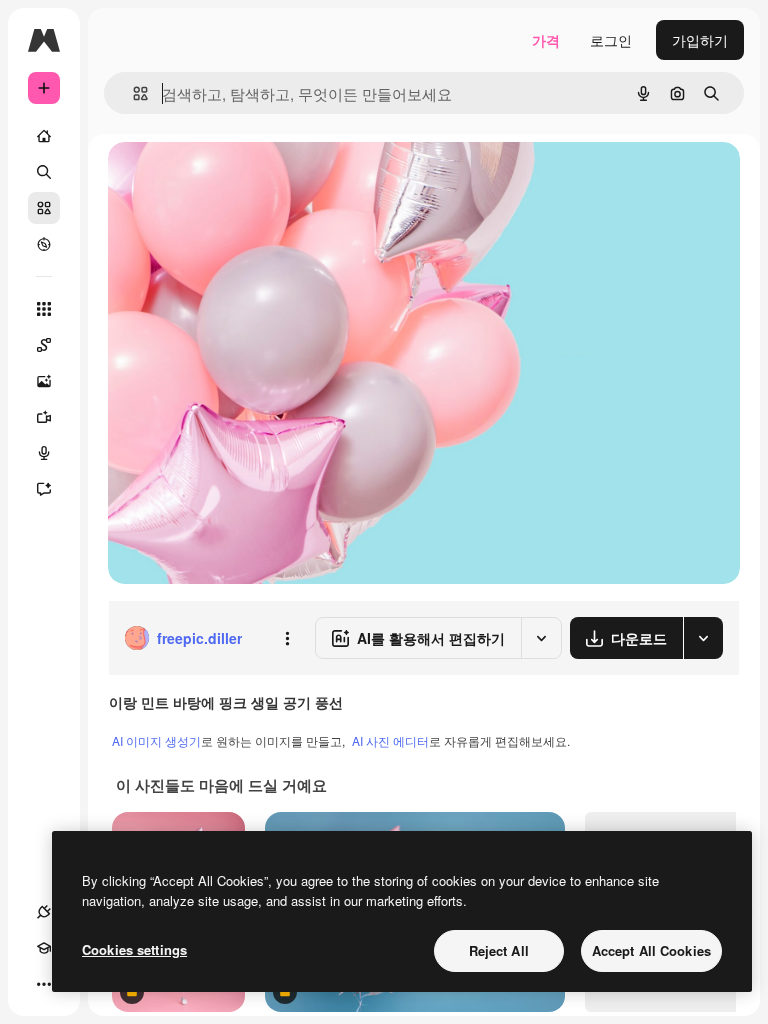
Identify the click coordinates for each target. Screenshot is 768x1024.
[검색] (44, 172)
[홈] (44, 136)
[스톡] (44, 208)
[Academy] (44, 948)
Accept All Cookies (651, 950)
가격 (546, 40)
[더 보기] (44, 984)
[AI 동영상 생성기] (44, 417)
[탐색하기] (44, 244)
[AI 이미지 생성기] (44, 381)
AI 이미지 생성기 (156, 740)
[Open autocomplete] (132, 93)
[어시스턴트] (44, 489)
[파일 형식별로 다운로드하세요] (703, 638)
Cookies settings (134, 949)
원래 (223, 179)
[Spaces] (44, 345)
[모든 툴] (44, 309)
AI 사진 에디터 (390, 740)
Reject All (499, 950)
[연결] (44, 912)
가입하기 (700, 40)
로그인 (611, 40)
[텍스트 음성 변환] (44, 453)
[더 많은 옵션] (287, 638)
